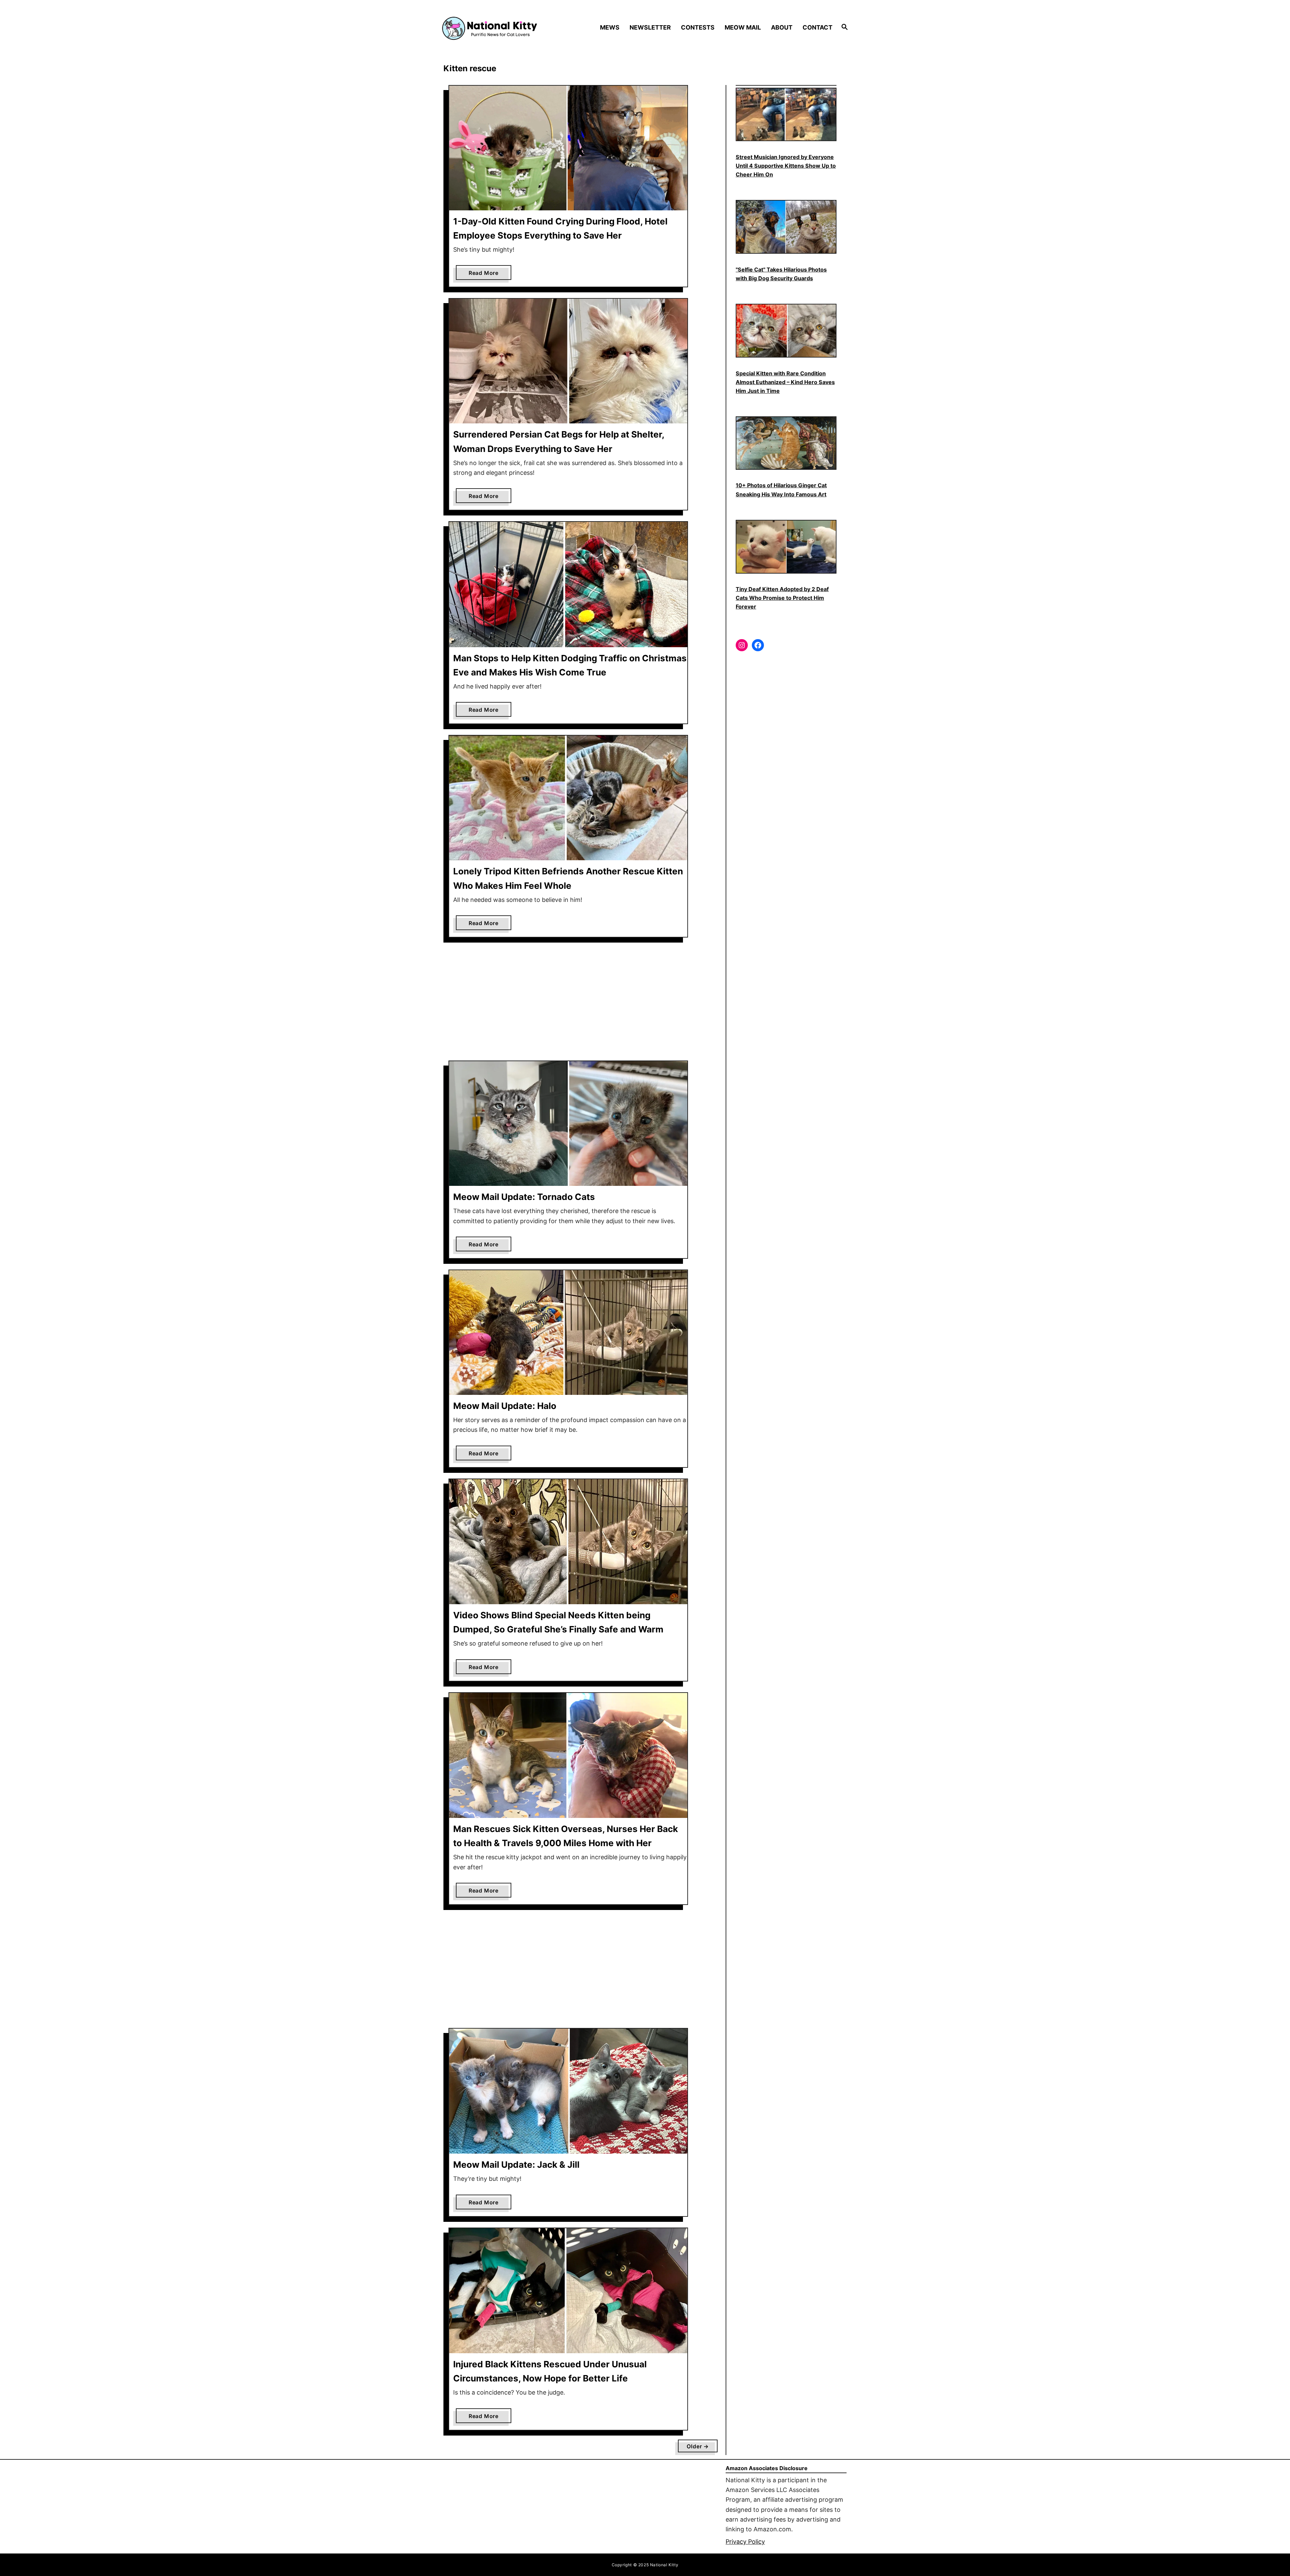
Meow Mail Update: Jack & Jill (516, 2165)
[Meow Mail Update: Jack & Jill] (568, 2091)
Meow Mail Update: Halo (505, 1406)
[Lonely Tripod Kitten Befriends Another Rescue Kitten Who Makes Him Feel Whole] (568, 798)
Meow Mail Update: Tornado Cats (524, 1197)
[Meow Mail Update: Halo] (568, 1333)
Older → (698, 2446)
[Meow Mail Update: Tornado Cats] (568, 1124)
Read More (486, 275)
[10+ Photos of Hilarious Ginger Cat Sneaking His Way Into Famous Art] (786, 443)
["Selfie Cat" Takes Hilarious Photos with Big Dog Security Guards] (786, 227)
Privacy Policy (745, 2542)
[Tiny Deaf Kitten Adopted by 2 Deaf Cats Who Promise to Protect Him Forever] (786, 547)
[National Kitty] (490, 28)
